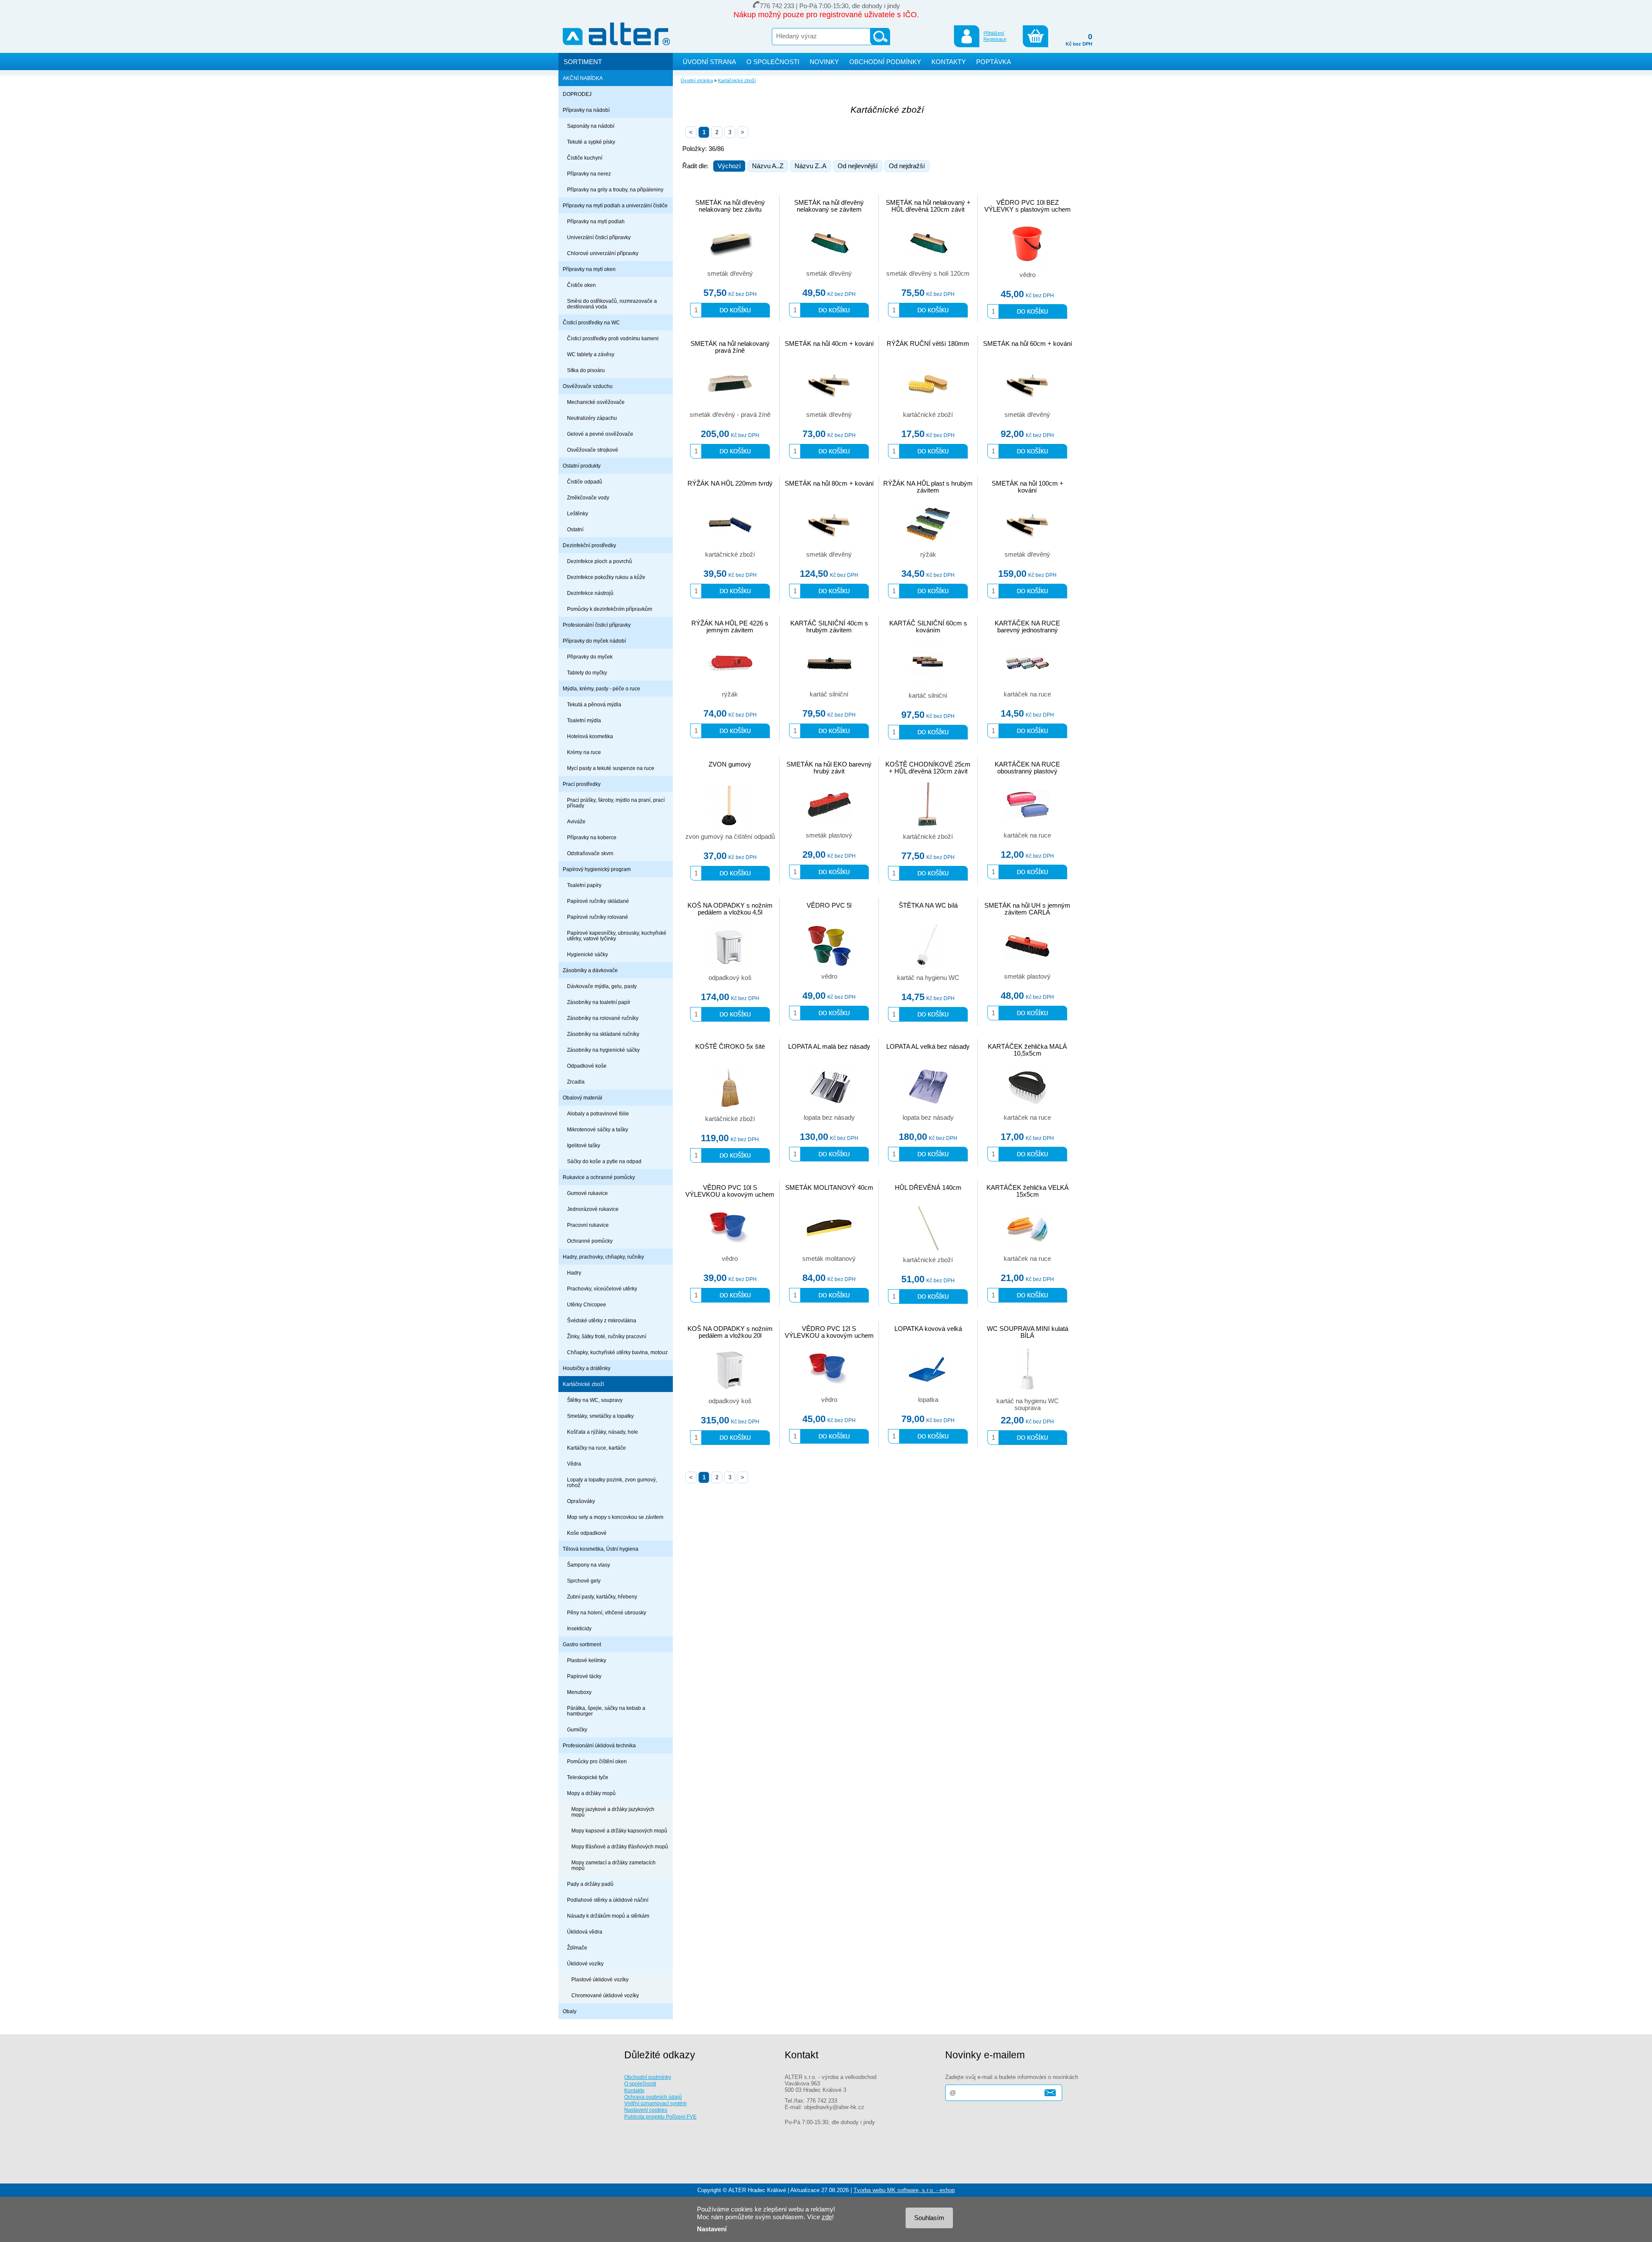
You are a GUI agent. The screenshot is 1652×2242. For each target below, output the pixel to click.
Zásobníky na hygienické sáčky (603, 1050)
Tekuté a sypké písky (591, 142)
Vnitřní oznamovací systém (655, 2103)
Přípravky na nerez (589, 174)
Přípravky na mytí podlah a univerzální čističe (615, 205)
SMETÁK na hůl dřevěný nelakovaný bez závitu (730, 206)
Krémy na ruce (584, 752)
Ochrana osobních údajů (653, 2097)
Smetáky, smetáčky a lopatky (600, 1416)
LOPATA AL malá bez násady (829, 1047)
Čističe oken (581, 285)
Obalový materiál (583, 1098)
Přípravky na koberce (592, 837)
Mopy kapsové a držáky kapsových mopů (619, 1831)
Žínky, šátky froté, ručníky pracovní (607, 1336)
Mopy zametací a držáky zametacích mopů (613, 1865)
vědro (1028, 275)
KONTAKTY (949, 62)
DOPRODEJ (577, 94)
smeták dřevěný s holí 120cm (928, 274)
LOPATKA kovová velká (928, 1329)
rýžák (928, 554)
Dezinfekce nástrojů (590, 593)
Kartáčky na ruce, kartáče (596, 1448)
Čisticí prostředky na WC (591, 322)
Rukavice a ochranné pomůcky (599, 1177)
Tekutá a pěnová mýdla (594, 704)
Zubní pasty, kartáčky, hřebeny (602, 1597)
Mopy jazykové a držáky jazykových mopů (613, 1812)
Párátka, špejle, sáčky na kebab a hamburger (606, 1711)
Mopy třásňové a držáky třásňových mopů (620, 1846)
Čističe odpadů (585, 482)
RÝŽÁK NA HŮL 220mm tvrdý (730, 484)
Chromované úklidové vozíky (605, 1995)
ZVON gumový (730, 764)
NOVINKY (824, 62)
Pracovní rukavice (588, 1225)
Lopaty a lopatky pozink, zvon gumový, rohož (612, 1482)
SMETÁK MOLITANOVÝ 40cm (829, 1188)
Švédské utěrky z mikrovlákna (602, 1320)
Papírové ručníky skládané (598, 901)
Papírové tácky (584, 1676)
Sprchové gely (584, 1581)
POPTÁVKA (994, 62)
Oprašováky (581, 1501)
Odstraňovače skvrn (590, 853)
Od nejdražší (907, 166)
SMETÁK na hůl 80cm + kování (829, 484)
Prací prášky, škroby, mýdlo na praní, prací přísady (616, 803)
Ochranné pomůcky (590, 1241)
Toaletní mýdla (584, 720)
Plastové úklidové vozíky (600, 1979)
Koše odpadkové (587, 1533)
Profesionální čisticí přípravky (597, 625)
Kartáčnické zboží (583, 1384)
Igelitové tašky (584, 1145)
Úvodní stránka (697, 80)
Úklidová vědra (585, 1932)
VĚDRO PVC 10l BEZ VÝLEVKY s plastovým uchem (1028, 206)
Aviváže (576, 821)
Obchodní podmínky (648, 2077)
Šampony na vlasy (589, 1565)
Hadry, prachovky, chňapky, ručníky (603, 1257)
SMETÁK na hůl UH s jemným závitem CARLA (1027, 909)
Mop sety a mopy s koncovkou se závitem (615, 1517)
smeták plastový (829, 835)
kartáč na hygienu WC (928, 978)
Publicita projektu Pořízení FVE (660, 2117)
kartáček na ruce (1027, 694)
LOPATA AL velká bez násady (928, 1047)
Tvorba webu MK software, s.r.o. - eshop (904, 2190)
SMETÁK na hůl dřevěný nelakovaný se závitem (829, 206)
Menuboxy (579, 1692)
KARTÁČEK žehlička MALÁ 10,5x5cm (1027, 1050)
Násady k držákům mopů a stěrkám (608, 1916)
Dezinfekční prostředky (589, 545)
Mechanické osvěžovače (596, 402)
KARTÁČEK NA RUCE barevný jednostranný (1027, 627)
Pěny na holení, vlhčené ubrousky (607, 1612)
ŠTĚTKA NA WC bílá (928, 905)
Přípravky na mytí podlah (596, 221)
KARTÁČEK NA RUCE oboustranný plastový (1027, 768)
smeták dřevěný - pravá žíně (730, 415)
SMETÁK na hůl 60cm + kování (1028, 344)
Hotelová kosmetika (590, 736)
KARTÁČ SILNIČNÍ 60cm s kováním (928, 627)
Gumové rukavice (587, 1193)
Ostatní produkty (582, 466)
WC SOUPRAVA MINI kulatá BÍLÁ (1028, 1332)
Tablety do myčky (587, 673)
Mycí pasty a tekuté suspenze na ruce (611, 768)
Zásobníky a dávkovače (590, 970)
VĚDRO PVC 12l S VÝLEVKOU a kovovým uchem (829, 1332)
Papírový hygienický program (597, 869)
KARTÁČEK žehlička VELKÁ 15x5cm (1028, 1191)
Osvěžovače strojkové (593, 450)
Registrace (995, 39)
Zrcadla (576, 1082)
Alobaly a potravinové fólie (598, 1113)
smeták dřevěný (730, 274)
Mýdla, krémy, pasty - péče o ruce (601, 688)
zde (827, 2217)
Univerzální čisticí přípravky (599, 237)
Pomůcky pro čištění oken (597, 1761)
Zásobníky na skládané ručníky (603, 1034)
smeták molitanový (829, 1259)
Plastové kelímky (587, 1660)
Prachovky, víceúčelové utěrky (602, 1289)
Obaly (570, 2011)
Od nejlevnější (858, 166)
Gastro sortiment (582, 1644)
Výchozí (729, 166)
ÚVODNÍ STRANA (709, 62)
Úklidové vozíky (585, 1963)
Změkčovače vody (588, 497)
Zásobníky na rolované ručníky (603, 1018)
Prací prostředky (582, 784)
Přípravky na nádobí (586, 110)
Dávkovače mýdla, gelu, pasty (602, 986)
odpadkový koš (730, 978)
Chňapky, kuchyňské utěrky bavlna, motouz (617, 1352)
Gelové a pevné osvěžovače (600, 434)
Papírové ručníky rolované (598, 917)
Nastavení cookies (646, 2110)
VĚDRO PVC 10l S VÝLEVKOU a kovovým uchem (730, 1191)
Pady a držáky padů (590, 1884)
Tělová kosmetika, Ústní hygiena (601, 1549)
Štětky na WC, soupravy (595, 1400)
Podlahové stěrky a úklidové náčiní (608, 1900)
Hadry (574, 1273)
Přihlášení (994, 33)
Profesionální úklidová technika (599, 1745)
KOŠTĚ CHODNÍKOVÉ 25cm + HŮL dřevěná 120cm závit (928, 768)
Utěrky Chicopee (587, 1304)
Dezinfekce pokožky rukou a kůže (606, 577)
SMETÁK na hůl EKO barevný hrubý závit (829, 768)
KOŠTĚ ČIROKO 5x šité (730, 1047)
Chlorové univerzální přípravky (603, 253)
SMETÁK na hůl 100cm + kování (1028, 487)
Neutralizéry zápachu (592, 418)
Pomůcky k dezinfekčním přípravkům (610, 609)
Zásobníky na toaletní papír (599, 1002)
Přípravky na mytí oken (589, 269)
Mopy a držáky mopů (591, 1793)
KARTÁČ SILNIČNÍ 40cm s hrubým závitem (829, 627)
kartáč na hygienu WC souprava (1028, 1404)
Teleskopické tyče (588, 1777)
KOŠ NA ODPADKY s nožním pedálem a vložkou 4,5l (730, 909)
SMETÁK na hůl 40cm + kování (829, 344)
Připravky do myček (590, 657)
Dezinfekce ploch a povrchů (599, 561)
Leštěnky (578, 513)
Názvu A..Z (768, 166)
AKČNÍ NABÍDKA (583, 78)
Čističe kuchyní (585, 158)
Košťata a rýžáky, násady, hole (603, 1432)
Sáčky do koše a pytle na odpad (604, 1161)
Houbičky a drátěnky (587, 1368)
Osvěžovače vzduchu (588, 386)
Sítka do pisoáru (586, 370)
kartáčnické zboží (928, 415)
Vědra (574, 1464)
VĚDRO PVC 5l (829, 905)
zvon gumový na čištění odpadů (730, 837)
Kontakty (634, 2090)
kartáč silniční (829, 694)
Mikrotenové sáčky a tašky (598, 1129)
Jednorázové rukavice (593, 1209)
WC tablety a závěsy (591, 354)
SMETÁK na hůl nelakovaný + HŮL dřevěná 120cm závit (928, 206)
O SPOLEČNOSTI (773, 62)
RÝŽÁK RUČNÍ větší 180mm (928, 344)
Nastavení (712, 2229)
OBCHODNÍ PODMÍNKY (885, 62)
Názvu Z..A (811, 166)
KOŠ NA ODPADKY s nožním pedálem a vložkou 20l (730, 1332)
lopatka (928, 1400)
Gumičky (577, 1729)
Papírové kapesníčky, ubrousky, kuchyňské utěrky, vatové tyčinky (617, 936)
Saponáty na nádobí (591, 126)
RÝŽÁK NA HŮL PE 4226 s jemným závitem (730, 627)
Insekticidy (579, 1628)
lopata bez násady (829, 1118)
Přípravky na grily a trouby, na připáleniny (615, 189)
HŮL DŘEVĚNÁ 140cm (928, 1188)
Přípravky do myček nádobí (594, 641)
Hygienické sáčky (587, 954)
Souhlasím (929, 2218)
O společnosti (640, 2083)
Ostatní (575, 529)
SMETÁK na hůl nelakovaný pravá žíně (730, 347)
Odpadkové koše (587, 1066)
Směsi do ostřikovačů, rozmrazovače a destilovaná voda (612, 304)
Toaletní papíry (584, 885)
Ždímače (577, 1948)
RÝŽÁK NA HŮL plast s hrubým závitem (928, 487)
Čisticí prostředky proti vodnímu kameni (613, 338)
